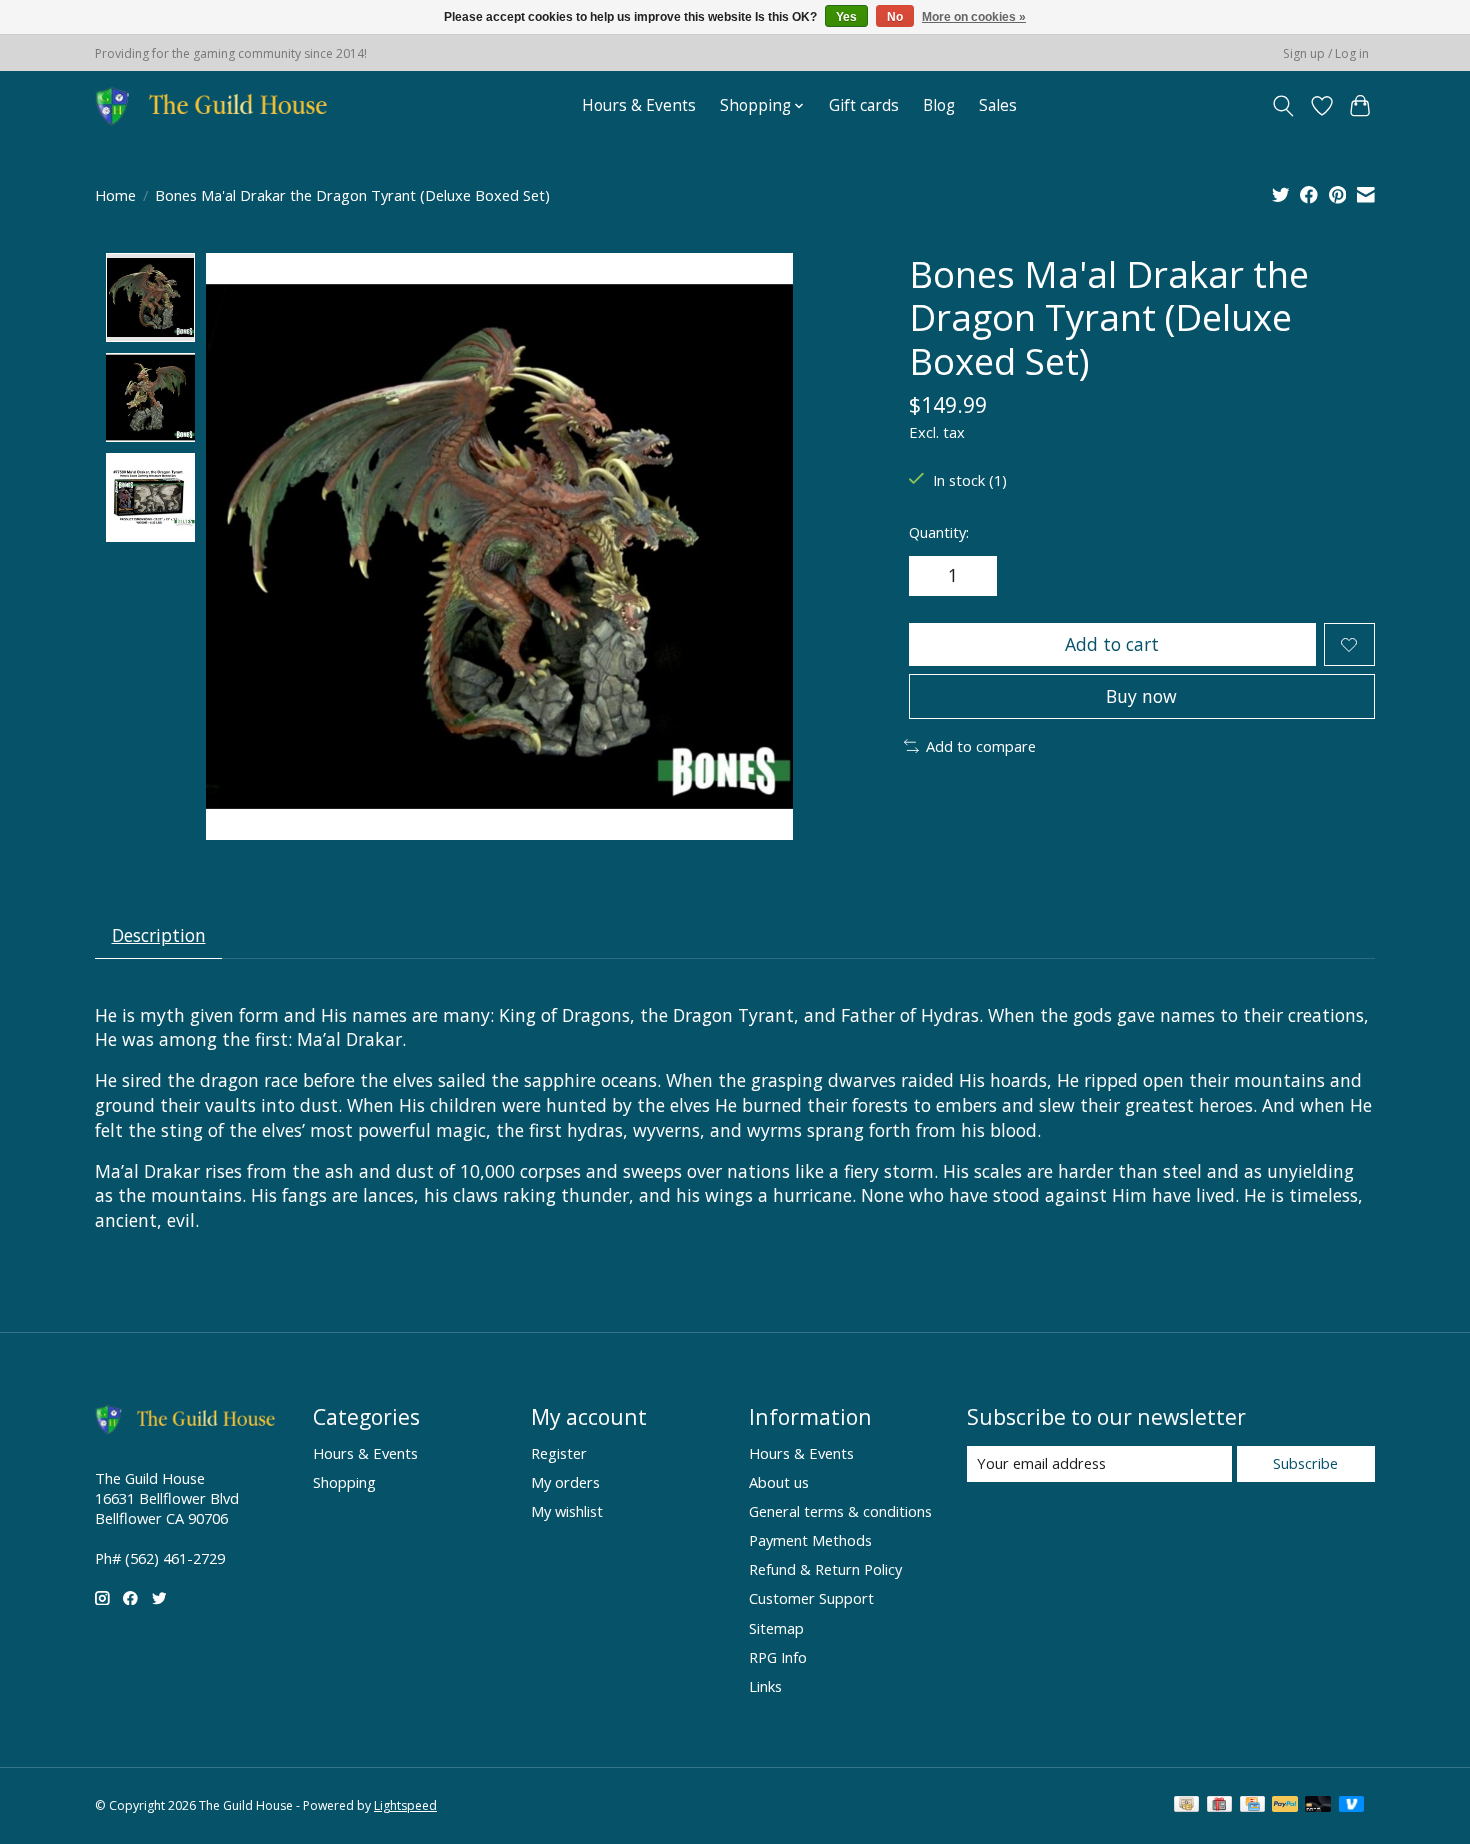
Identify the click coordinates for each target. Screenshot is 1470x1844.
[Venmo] (1352, 1806)
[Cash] (1186, 1806)
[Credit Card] (1252, 1806)
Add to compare (981, 746)
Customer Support (811, 1598)
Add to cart (1112, 644)
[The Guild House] (217, 105)
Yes (846, 17)
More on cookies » (974, 17)
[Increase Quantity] (975, 576)
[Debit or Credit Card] (1318, 1806)
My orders (565, 1482)
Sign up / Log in (1326, 53)
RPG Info (778, 1657)
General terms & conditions (840, 1511)
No (895, 17)
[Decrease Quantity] (931, 576)
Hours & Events (639, 105)
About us (779, 1482)
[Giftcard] (1219, 1806)
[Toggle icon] (1283, 106)
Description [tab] (159, 935)
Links (765, 1686)
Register (559, 1453)
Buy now (1141, 696)
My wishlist (567, 1511)
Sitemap (776, 1628)
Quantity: (939, 532)
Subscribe (1305, 1463)
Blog (939, 105)
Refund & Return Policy (825, 1569)
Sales (998, 105)
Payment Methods (810, 1540)
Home (115, 195)
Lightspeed (405, 1805)
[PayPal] (1285, 1806)
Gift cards (864, 105)
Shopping (344, 1482)
